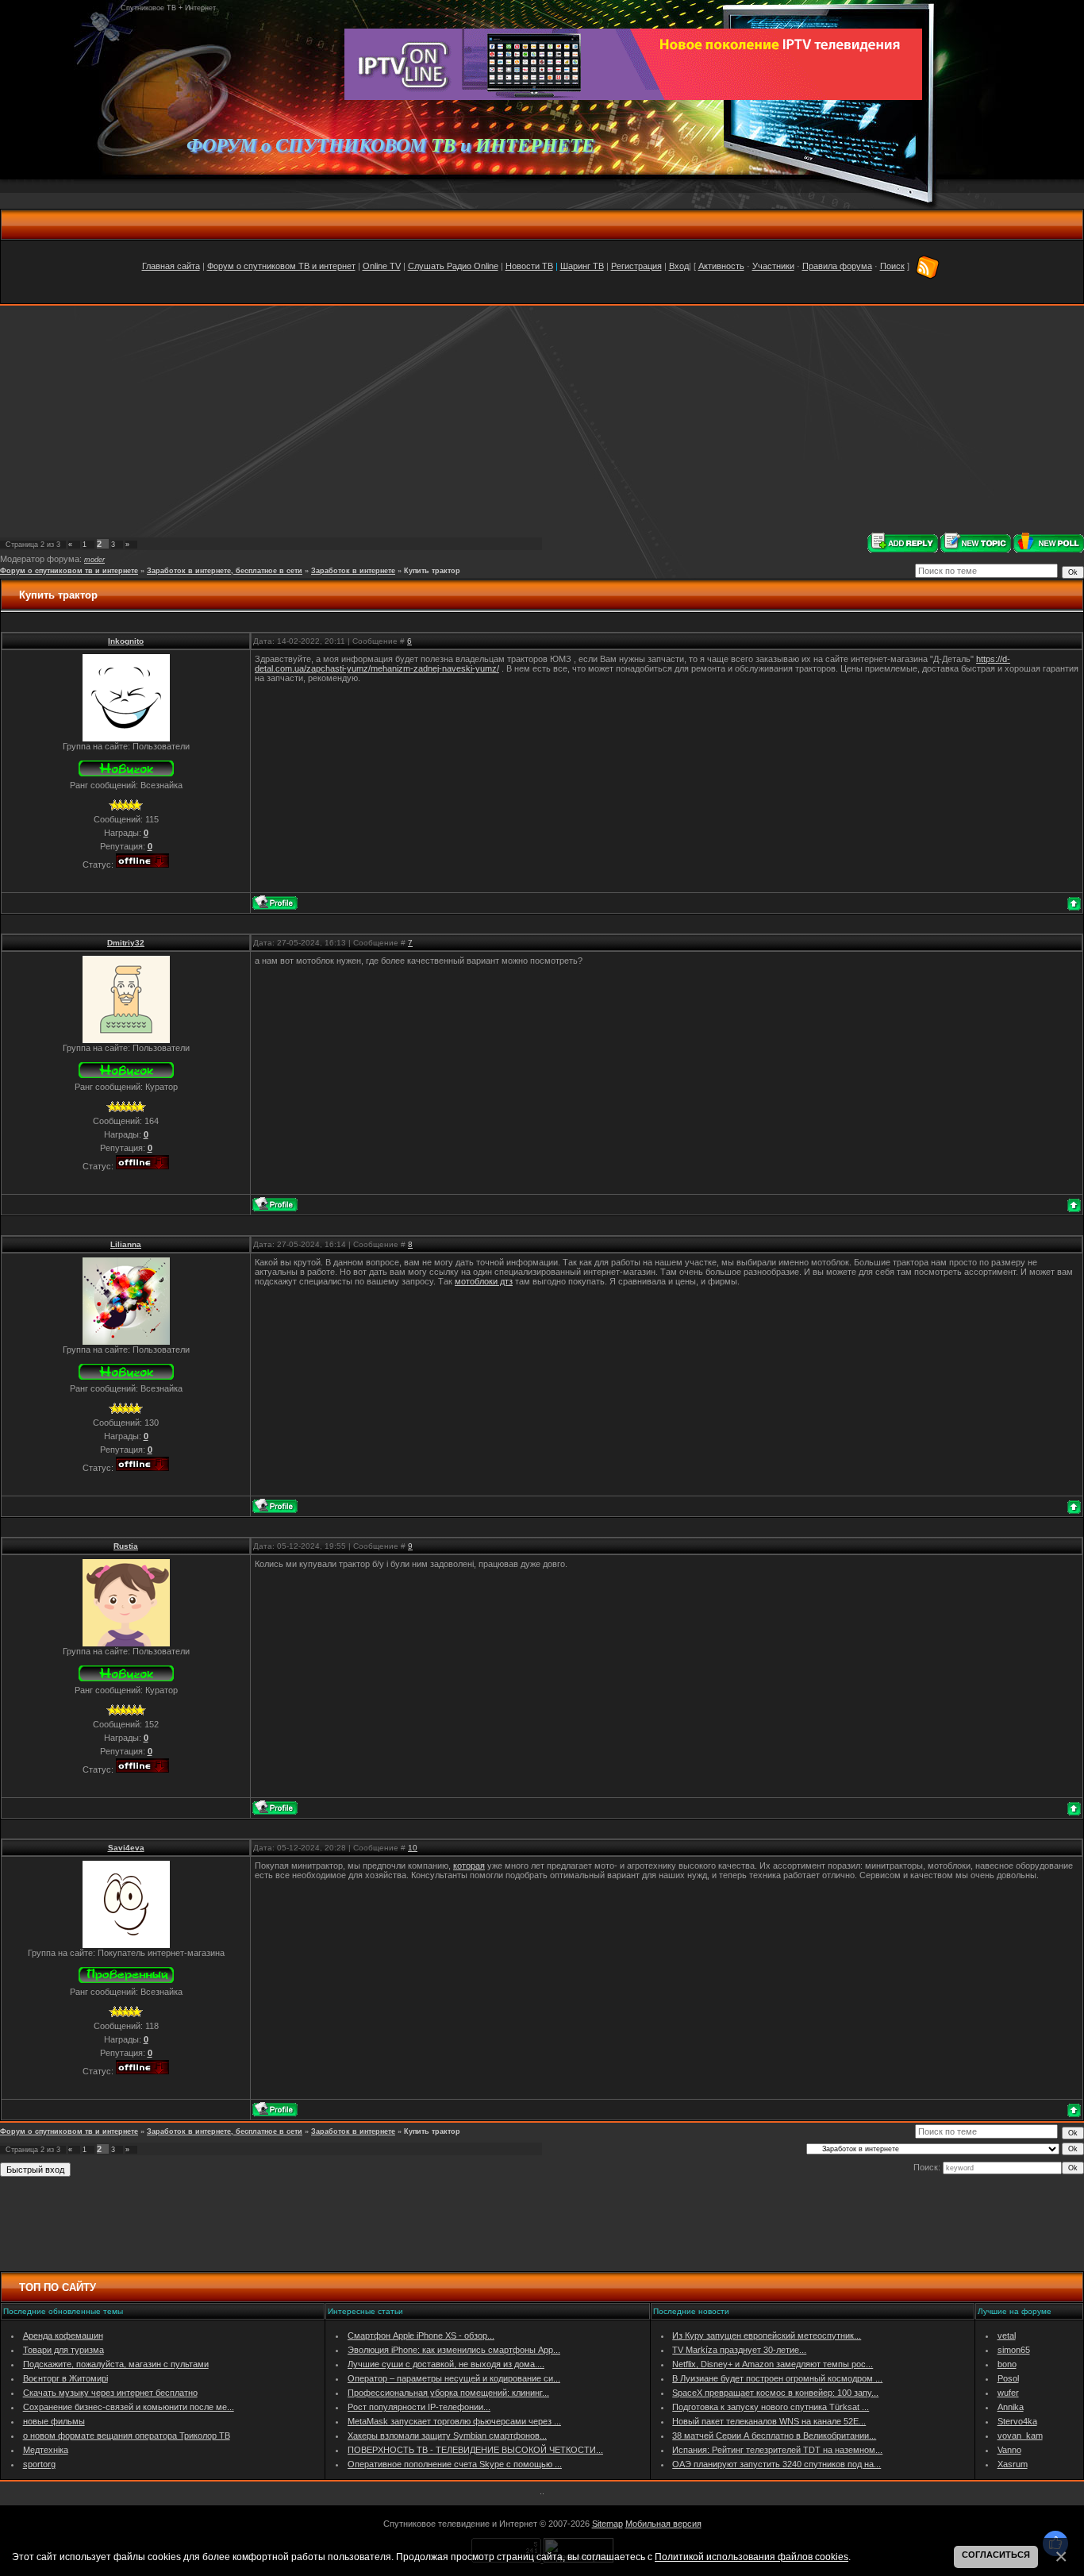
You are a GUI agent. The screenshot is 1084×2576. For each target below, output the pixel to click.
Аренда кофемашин (63, 2335)
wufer (1008, 2393)
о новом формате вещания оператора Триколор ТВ (127, 2435)
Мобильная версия (663, 2524)
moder (94, 560)
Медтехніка (46, 2450)
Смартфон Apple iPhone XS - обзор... (421, 2335)
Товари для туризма (63, 2350)
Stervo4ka (1017, 2421)
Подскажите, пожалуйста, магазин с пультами (116, 2364)
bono (1007, 2364)
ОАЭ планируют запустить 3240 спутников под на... (776, 2464)
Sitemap (607, 2524)
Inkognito (126, 641)
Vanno (1009, 2450)
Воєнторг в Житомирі (65, 2378)
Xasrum (1013, 2464)
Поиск (892, 266)
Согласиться (996, 2555)
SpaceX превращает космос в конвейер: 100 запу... (775, 2393)
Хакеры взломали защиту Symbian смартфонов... (447, 2435)
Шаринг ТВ (582, 266)
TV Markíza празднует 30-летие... (739, 2350)
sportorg (39, 2464)
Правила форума (837, 266)
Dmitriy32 (126, 943)
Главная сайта (171, 266)
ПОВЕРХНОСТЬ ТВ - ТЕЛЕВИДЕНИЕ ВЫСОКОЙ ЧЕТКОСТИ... (475, 2450)
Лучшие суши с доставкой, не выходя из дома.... (446, 2364)
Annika (1011, 2407)
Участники (773, 266)
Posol (1008, 2378)
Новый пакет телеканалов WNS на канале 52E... (769, 2421)
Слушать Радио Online (453, 266)
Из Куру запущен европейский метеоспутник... (767, 2335)
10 (413, 1848)
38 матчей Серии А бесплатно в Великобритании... (774, 2435)
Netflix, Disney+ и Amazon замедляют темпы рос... (773, 2364)
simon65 (1014, 2350)
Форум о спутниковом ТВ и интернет (281, 266)
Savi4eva (126, 1848)
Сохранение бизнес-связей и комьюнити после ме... (129, 2407)
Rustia (126, 1546)
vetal (1007, 2335)
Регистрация (636, 266)
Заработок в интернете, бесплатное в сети (225, 571)
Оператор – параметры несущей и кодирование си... (454, 2378)
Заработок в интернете (353, 571)
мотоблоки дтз (484, 1281)
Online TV (382, 266)
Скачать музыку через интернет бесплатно (110, 2393)
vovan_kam (1020, 2435)
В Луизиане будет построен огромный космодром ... (777, 2378)
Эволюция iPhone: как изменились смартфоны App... (454, 2350)
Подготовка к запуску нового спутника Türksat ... (771, 2407)
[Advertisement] (542, 419)
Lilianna (126, 1244)
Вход (679, 266)
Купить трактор (432, 571)
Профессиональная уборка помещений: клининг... (448, 2393)
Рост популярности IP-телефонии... (419, 2407)
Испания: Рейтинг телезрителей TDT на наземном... (777, 2450)
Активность (721, 266)
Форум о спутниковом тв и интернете (69, 571)
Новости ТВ (529, 266)
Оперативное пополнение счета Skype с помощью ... (455, 2464)
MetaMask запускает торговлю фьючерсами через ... (454, 2421)
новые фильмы (54, 2421)
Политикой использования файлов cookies (751, 2557)
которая (469, 1866)
